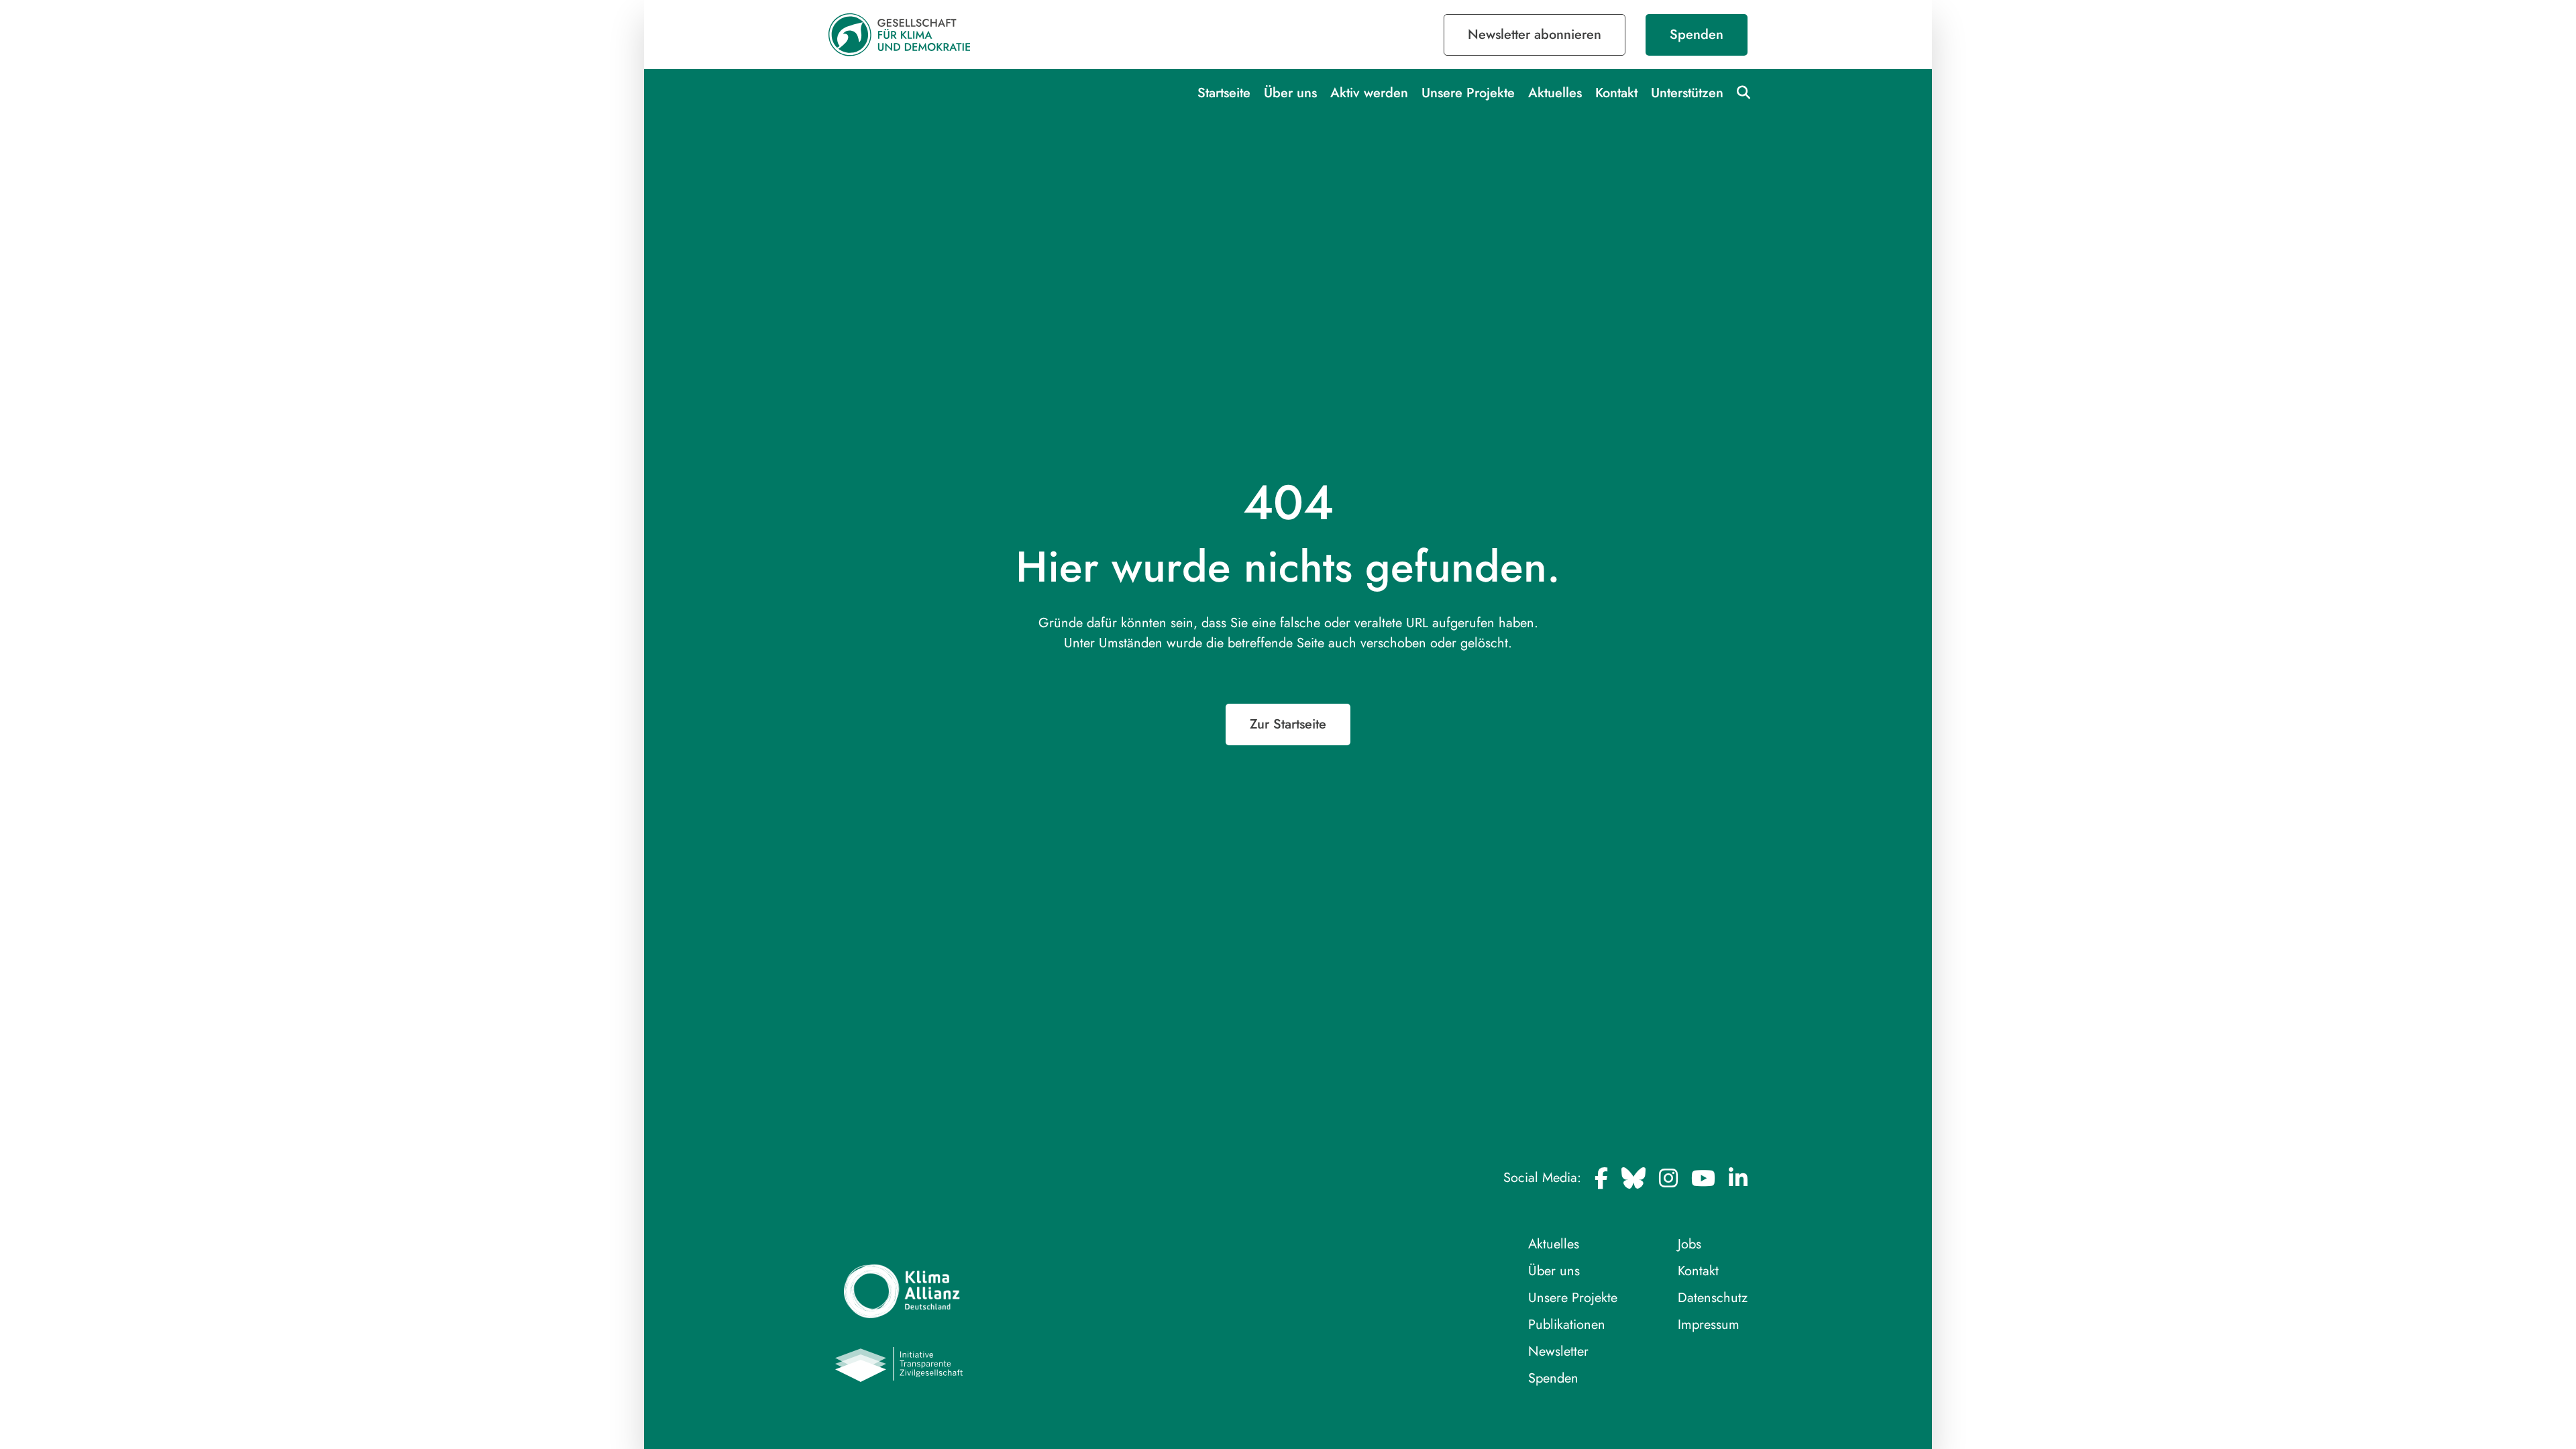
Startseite (1224, 93)
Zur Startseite (1288, 724)
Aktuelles (1555, 93)
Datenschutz (1713, 1298)
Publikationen (1567, 1325)
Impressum (1709, 1325)
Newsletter (1558, 1351)
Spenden (1697, 35)
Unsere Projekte (1468, 93)
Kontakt (1616, 93)
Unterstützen (1687, 93)
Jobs (1689, 1244)
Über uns (1290, 93)
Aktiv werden (1369, 93)
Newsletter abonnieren (1535, 35)
